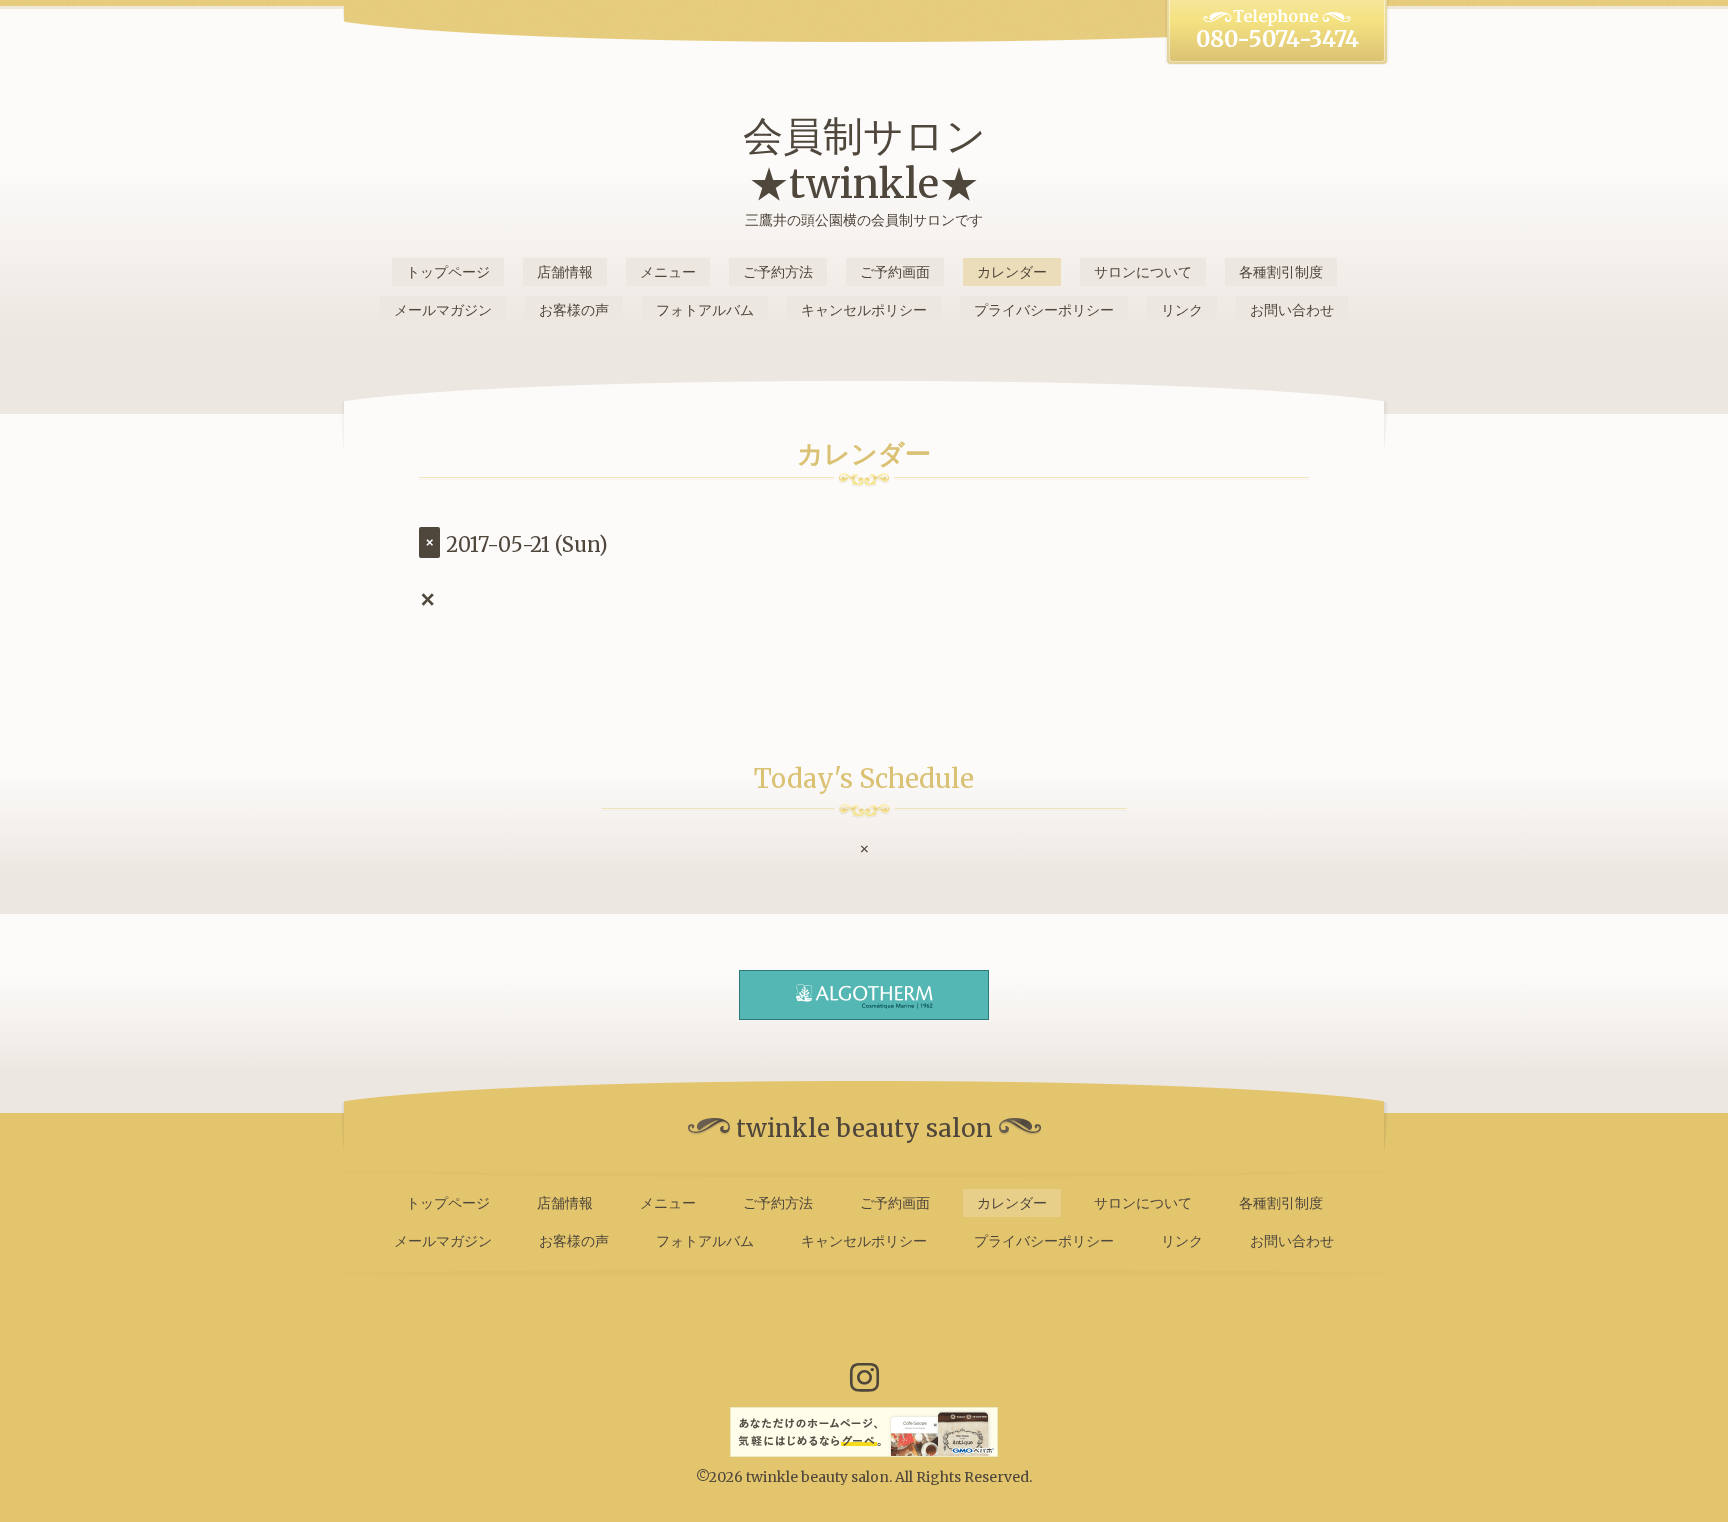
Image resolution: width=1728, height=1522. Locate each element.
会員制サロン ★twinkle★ (864, 160)
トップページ (448, 272)
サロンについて (1143, 272)
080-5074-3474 (1277, 39)
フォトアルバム (705, 310)
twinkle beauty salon (817, 1477)
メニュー (668, 272)
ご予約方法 (778, 272)
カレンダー (1012, 272)
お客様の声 (574, 310)
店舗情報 (565, 272)
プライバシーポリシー (1044, 310)
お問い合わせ (1292, 310)
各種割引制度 (1281, 272)
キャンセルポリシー (864, 310)
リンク (1182, 310)
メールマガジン (443, 310)
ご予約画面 (895, 272)
